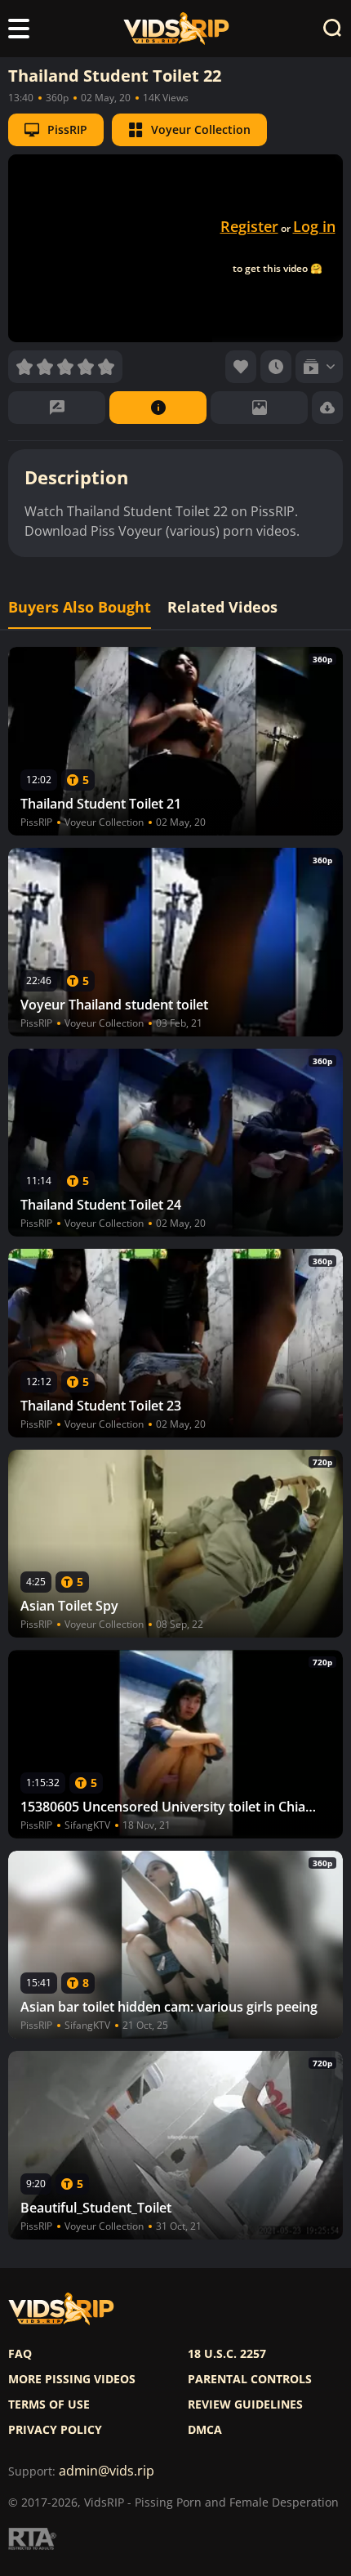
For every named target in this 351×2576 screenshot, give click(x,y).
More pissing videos (72, 2379)
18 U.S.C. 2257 (227, 2354)
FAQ (20, 2354)
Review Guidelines (245, 2404)
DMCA (205, 2430)
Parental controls (250, 2379)
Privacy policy (55, 2430)
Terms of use (49, 2404)
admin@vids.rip (107, 2471)
